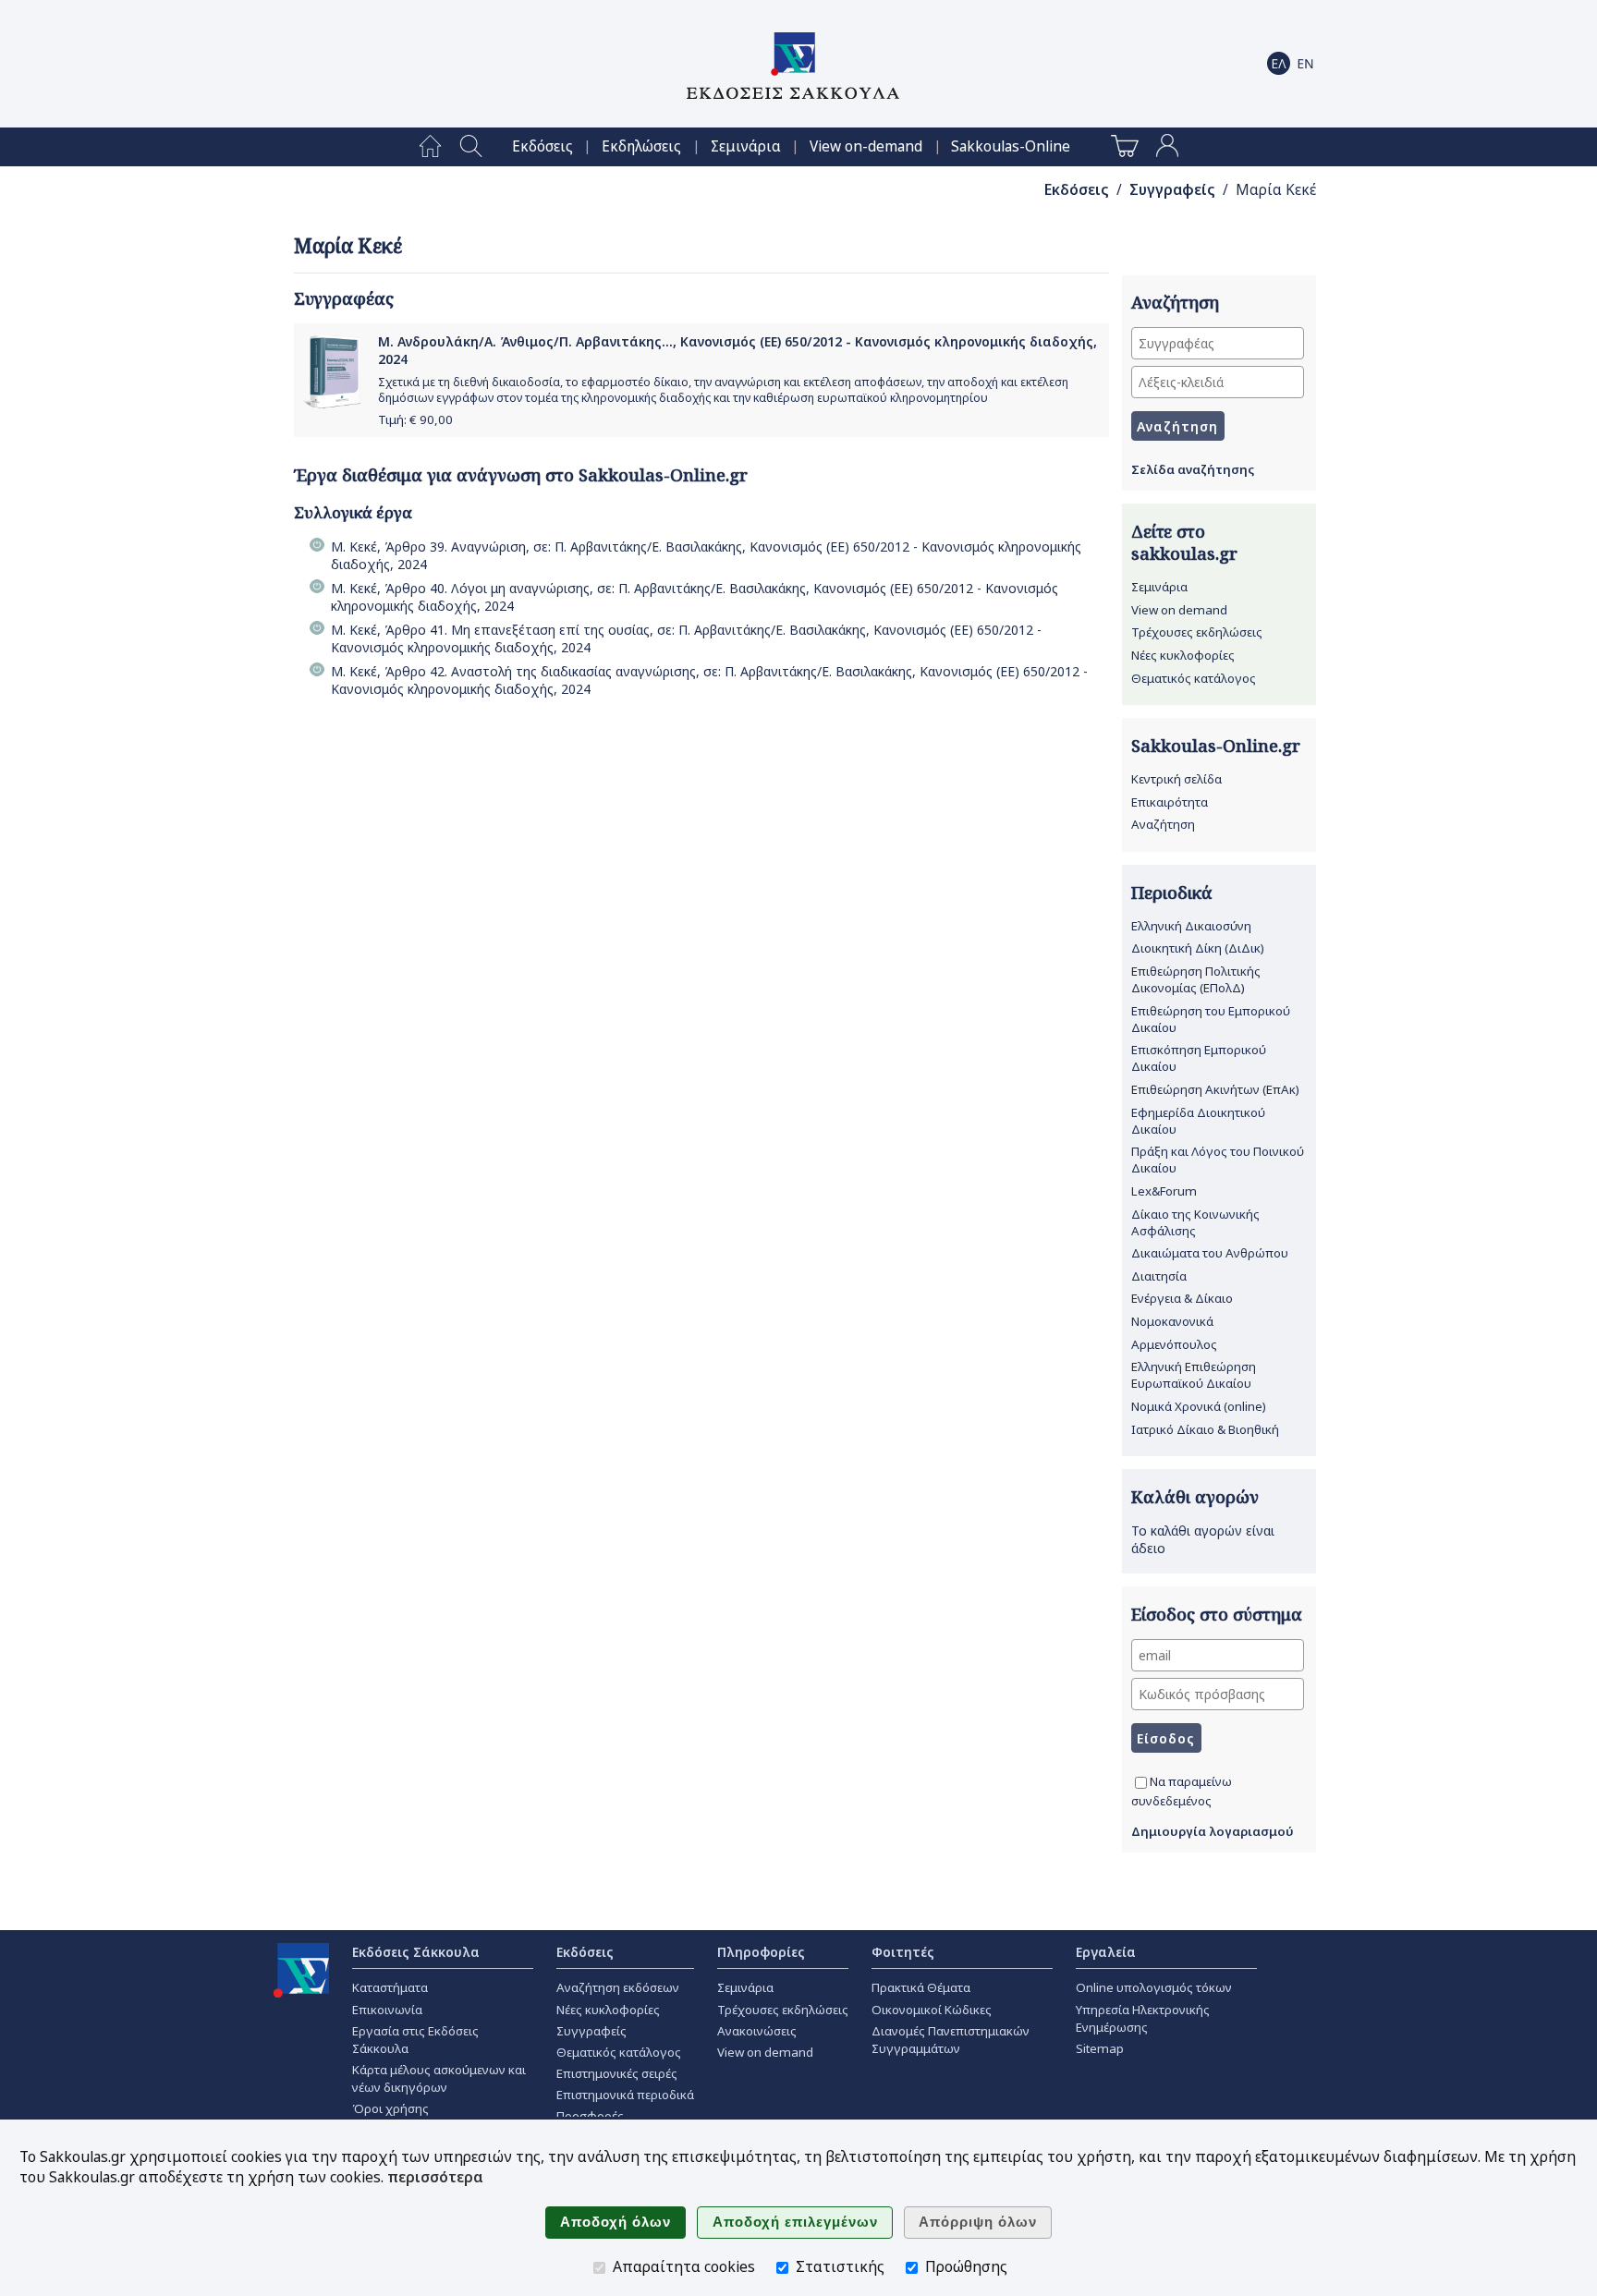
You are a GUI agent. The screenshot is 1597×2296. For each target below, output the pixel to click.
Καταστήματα (390, 1987)
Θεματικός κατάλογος (1194, 678)
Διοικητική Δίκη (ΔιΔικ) (1198, 948)
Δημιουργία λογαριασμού (1213, 1831)
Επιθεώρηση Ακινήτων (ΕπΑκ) (1215, 1089)
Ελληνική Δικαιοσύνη (1191, 926)
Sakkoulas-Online (1011, 146)
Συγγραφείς (1172, 190)
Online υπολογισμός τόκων (1154, 1987)
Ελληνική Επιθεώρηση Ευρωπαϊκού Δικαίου (1194, 1375)
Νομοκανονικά (1172, 1321)
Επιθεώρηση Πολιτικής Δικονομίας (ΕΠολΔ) (1196, 979)
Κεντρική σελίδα (1176, 779)
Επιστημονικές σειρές (617, 2073)
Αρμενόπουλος (1174, 1344)
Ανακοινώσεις (757, 2031)
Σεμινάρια (746, 146)
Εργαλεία (1106, 1952)
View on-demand (866, 146)
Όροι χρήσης (390, 2108)
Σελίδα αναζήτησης (1193, 469)
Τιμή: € (415, 419)
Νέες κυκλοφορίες (1183, 655)
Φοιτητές (903, 1952)
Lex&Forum (1164, 1191)
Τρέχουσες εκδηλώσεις (1197, 632)
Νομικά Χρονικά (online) (1199, 1406)
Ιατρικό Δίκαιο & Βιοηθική (1205, 1429)
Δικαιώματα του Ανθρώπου (1210, 1253)
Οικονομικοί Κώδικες (932, 2010)
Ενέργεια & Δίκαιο (1182, 1298)
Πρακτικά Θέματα (921, 1987)
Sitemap (1100, 2048)
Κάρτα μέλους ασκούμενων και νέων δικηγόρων (439, 2078)
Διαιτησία (1159, 1276)
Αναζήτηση (1163, 824)
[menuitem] (430, 147)
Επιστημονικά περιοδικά (625, 2095)
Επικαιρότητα (1170, 802)
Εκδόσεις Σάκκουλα (416, 1952)
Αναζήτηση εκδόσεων (618, 1987)
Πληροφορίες (761, 1952)
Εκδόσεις (542, 146)
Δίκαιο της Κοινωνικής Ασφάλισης (1195, 1222)
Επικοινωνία (387, 2010)
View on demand (1179, 610)
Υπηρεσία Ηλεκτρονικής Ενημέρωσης (1143, 2018)
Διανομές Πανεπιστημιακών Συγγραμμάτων (951, 2040)
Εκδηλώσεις (641, 146)
